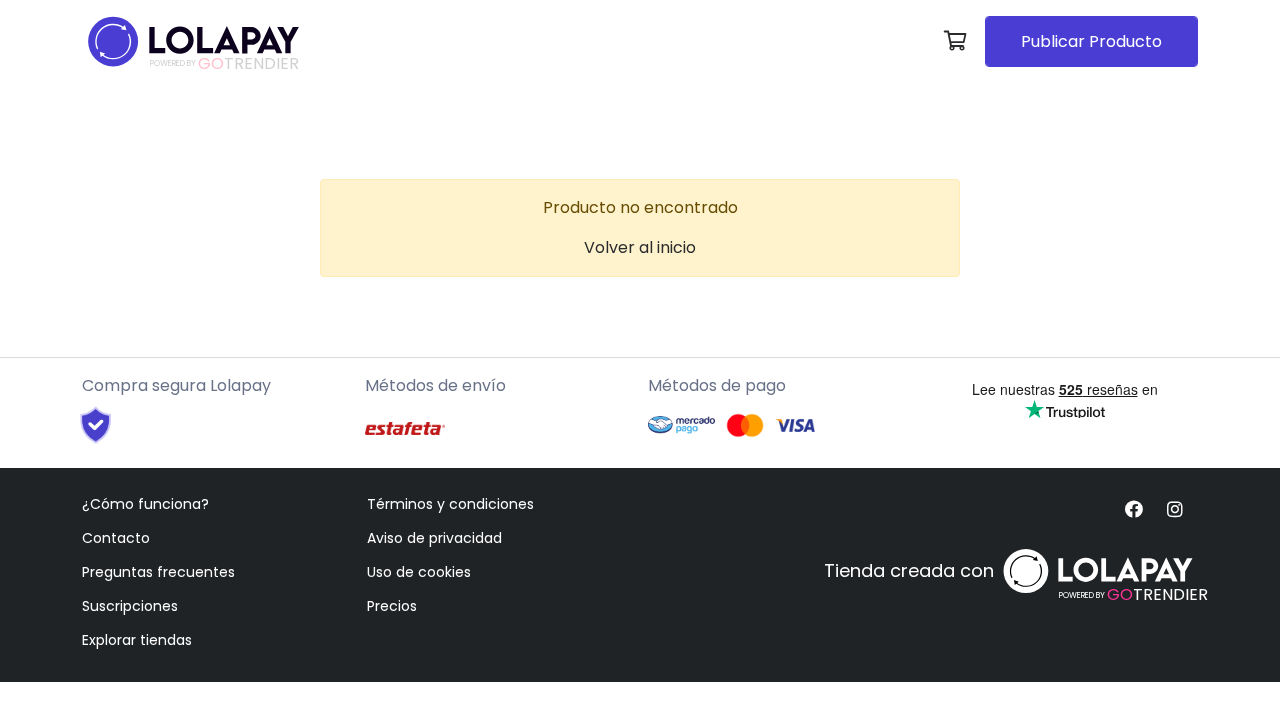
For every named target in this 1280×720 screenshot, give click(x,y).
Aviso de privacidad (434, 538)
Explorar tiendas (137, 640)
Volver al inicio (640, 247)
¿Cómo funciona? (145, 504)
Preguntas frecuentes (158, 572)
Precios (392, 606)
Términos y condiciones (450, 504)
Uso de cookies (419, 572)
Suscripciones (130, 606)
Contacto (116, 538)
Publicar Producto (1091, 41)
